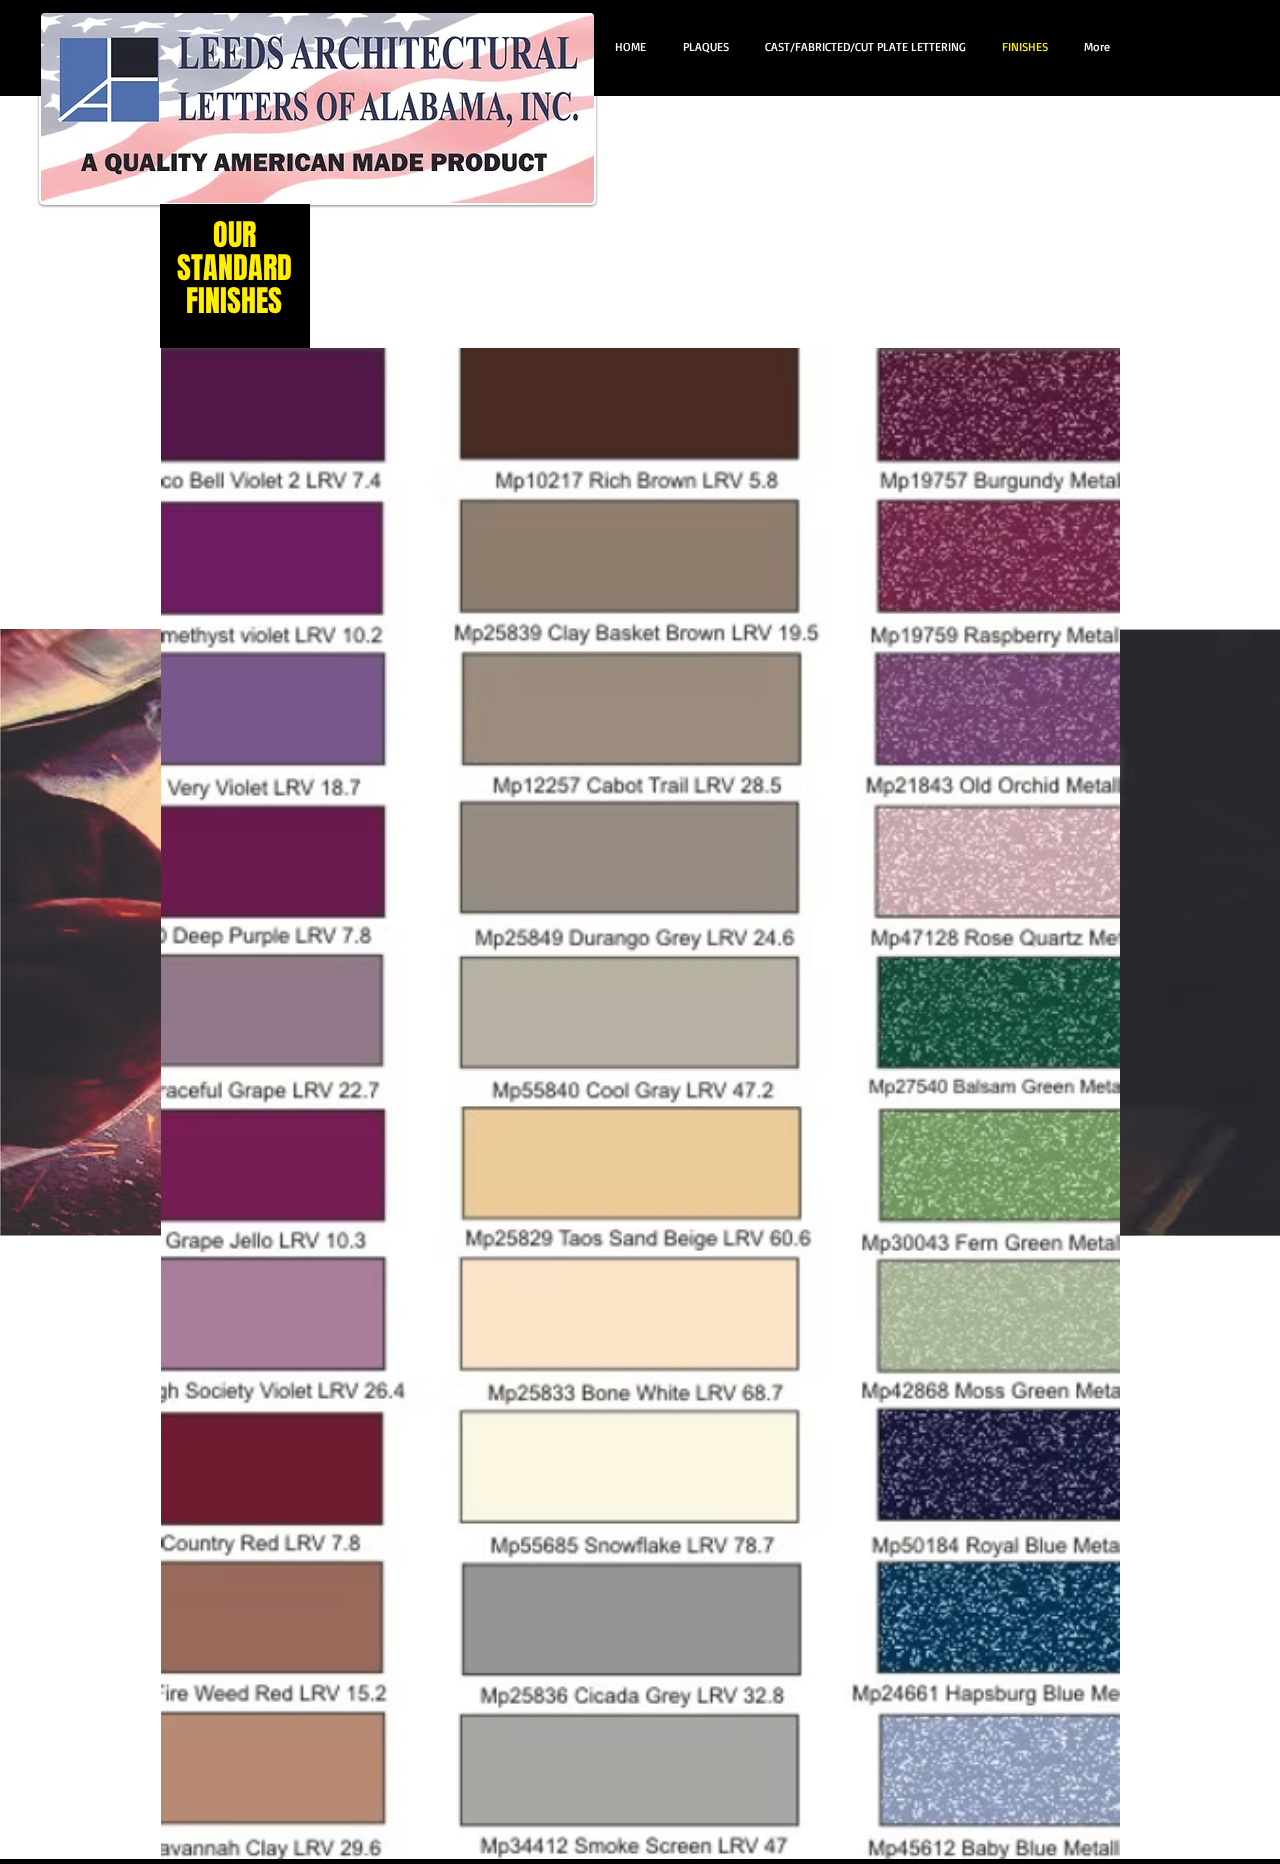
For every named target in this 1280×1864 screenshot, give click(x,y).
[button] (640, 1103)
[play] (1078, 1841)
